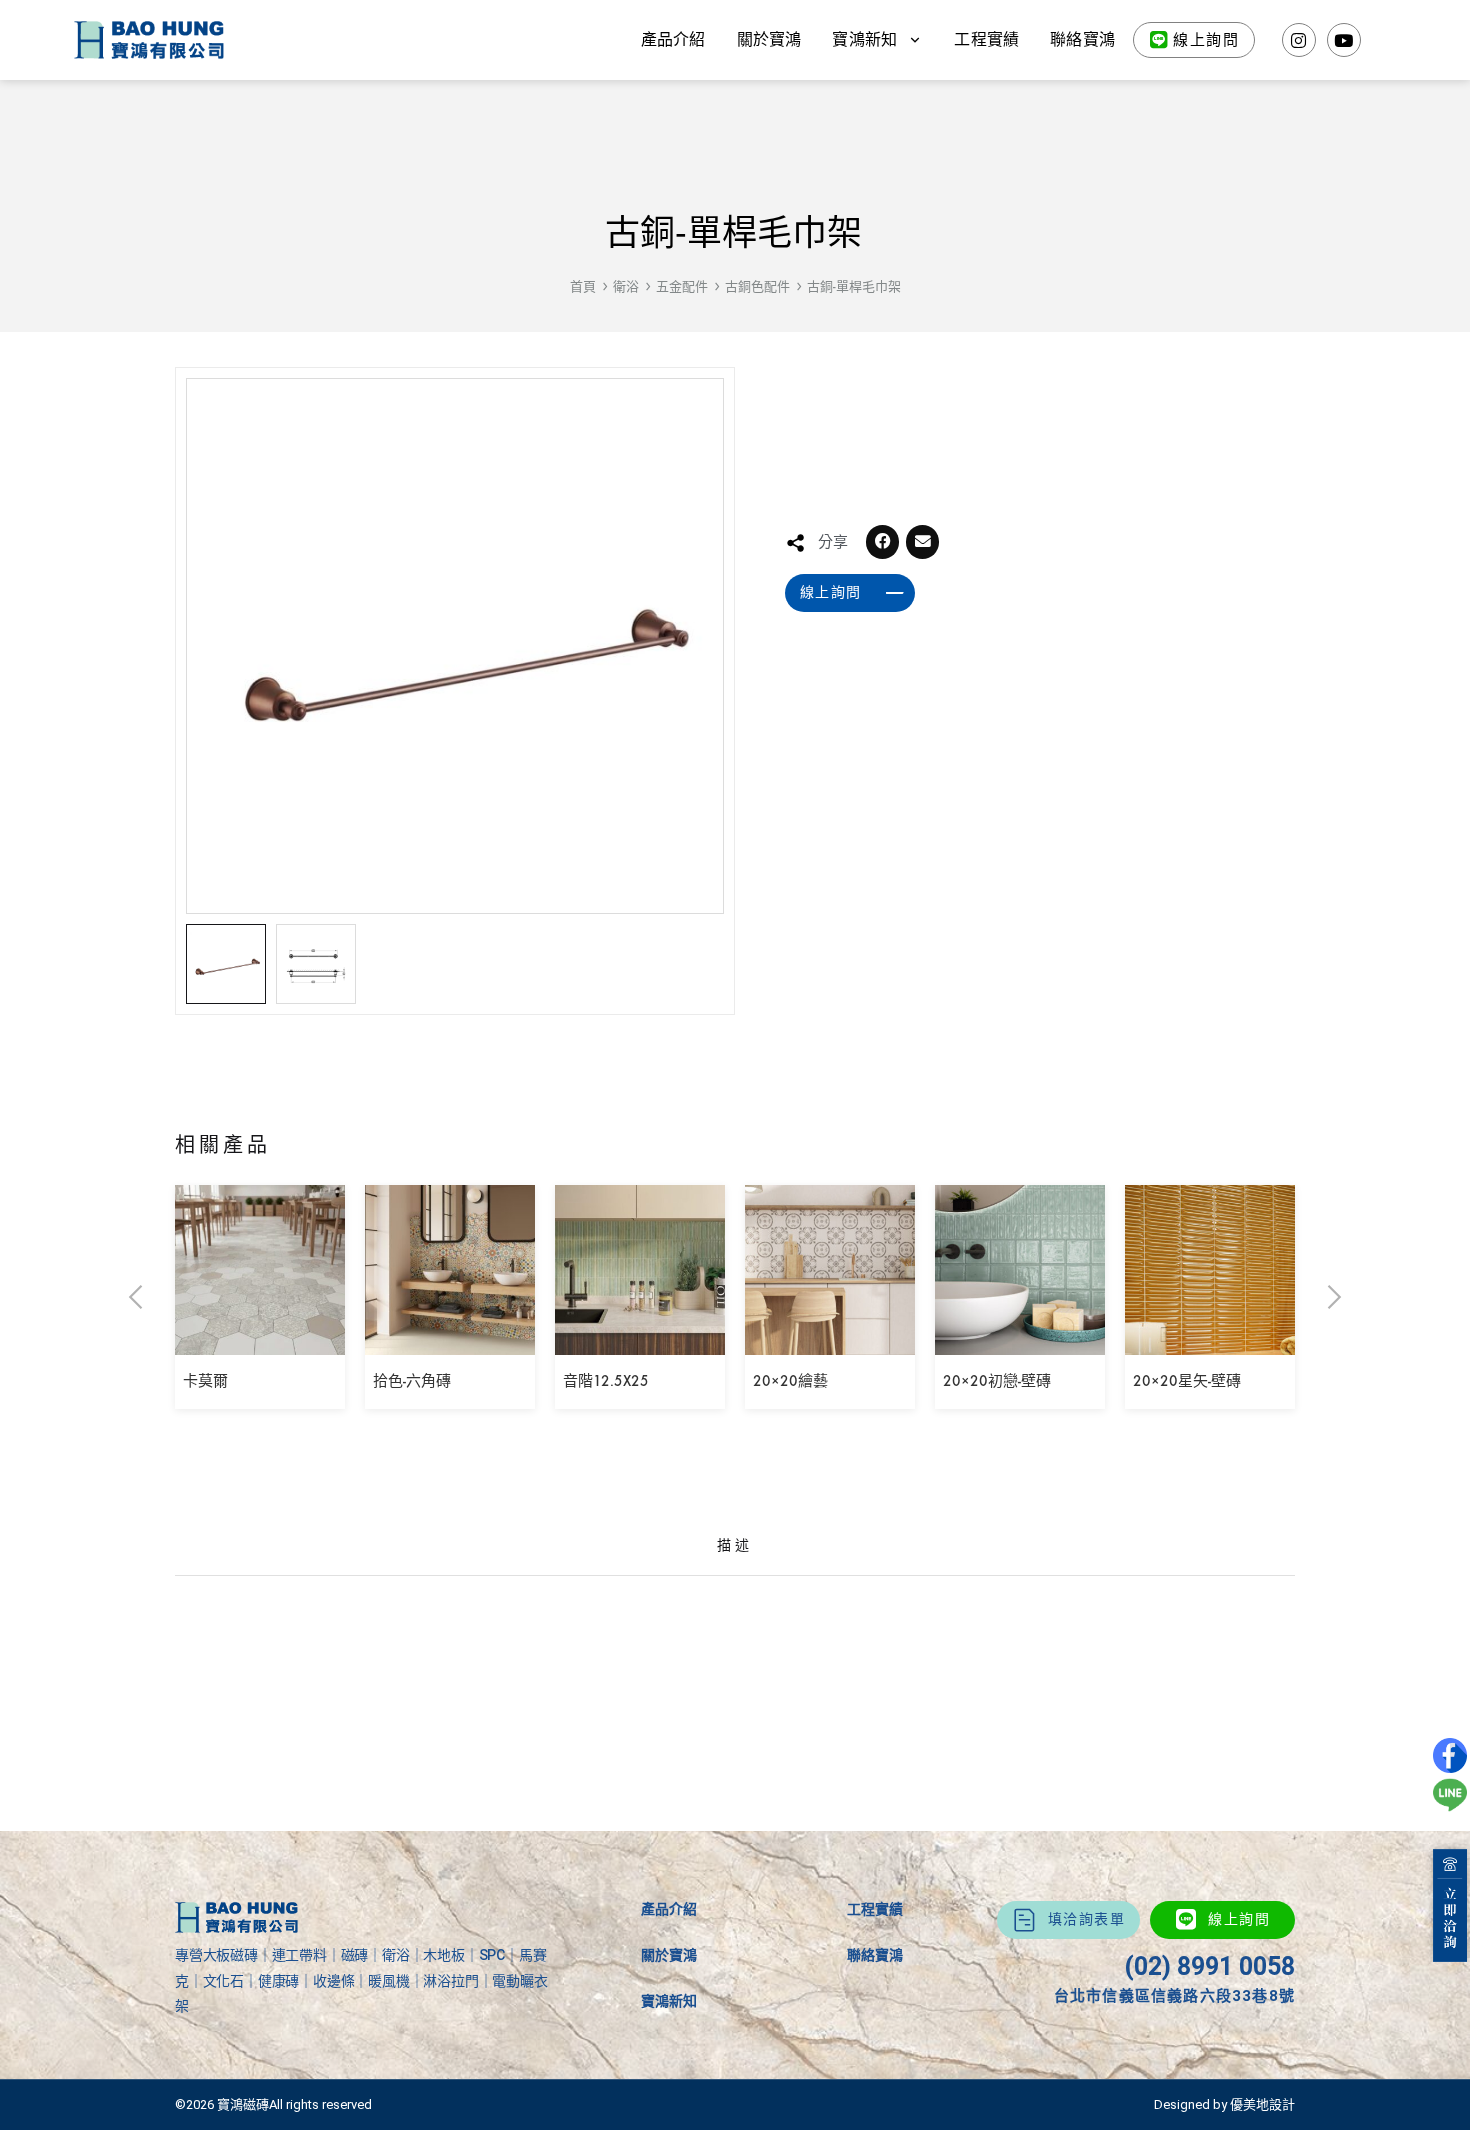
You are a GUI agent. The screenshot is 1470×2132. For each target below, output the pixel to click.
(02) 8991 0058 (1209, 1966)
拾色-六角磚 (412, 1381)
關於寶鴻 (769, 39)
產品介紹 (673, 39)
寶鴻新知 (669, 2001)
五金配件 (682, 286)
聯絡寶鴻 (1082, 39)
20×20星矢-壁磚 (1187, 1381)
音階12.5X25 (606, 1381)
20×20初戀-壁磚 (997, 1381)
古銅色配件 (757, 286)
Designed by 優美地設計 (1224, 2104)
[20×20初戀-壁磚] (1020, 1340)
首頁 (583, 286)
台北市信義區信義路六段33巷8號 (1174, 1996)
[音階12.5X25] (640, 1340)
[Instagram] (1299, 40)
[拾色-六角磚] (450, 1340)
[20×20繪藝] (830, 1340)
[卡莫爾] (260, 1340)
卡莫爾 (205, 1381)
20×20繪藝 (790, 1381)
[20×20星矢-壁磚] (1210, 1340)
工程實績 (986, 39)
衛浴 (626, 286)
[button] (883, 542)
